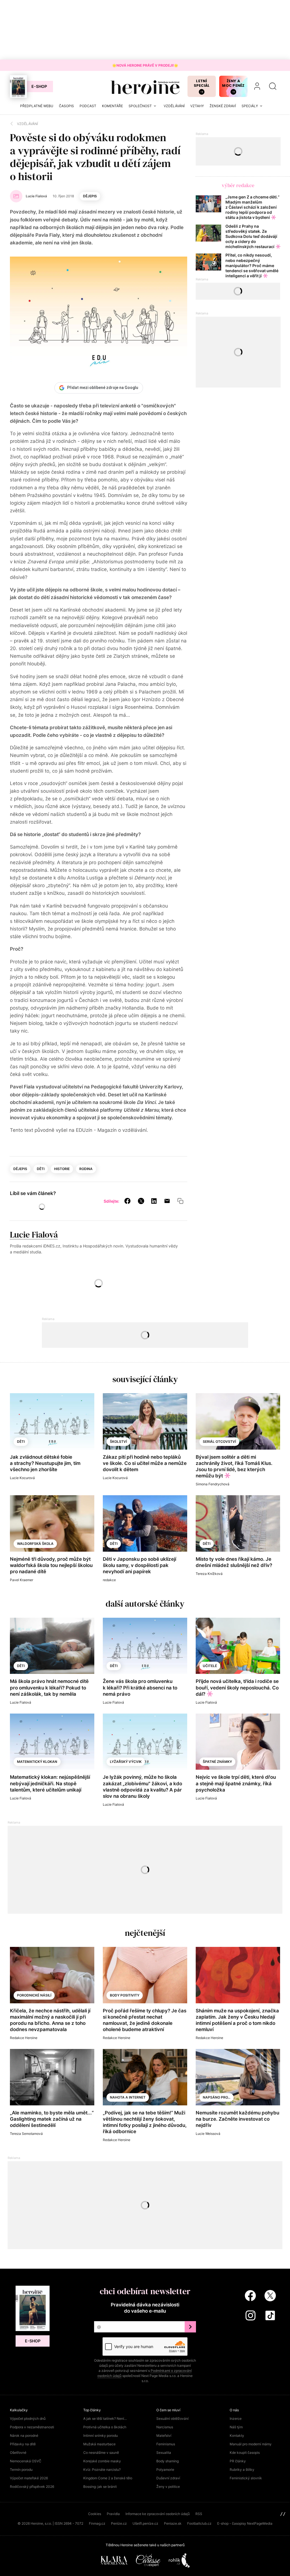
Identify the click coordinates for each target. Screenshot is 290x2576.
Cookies (95, 2514)
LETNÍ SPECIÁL (202, 83)
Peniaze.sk (173, 2523)
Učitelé (210, 1666)
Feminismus (166, 2444)
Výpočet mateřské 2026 (29, 2478)
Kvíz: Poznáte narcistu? (102, 2470)
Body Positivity (125, 1995)
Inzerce (236, 2419)
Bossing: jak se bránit (100, 2487)
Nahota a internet (128, 2097)
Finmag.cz (97, 2523)
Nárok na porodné (24, 2436)
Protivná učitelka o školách (105, 2427)
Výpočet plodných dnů (28, 2419)
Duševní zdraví (168, 2478)
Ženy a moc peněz (233, 83)
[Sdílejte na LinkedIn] (154, 1201)
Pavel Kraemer (22, 1580)
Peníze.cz (119, 2523)
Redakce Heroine (24, 2038)
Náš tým (236, 2427)
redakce (109, 1580)
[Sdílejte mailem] (167, 1201)
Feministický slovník (246, 2478)
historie (62, 1169)
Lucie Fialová (34, 1235)
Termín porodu (21, 2470)
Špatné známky (217, 1762)
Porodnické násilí (34, 1995)
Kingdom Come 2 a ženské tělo (108, 2478)
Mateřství (164, 2436)
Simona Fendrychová (213, 1484)
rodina (86, 1169)
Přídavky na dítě (23, 2444)
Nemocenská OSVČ (26, 2461)
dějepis (90, 196)
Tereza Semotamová (26, 2134)
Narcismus (165, 2427)
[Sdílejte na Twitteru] (141, 1201)
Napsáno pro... (217, 2097)
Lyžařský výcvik (126, 1762)
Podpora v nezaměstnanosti (32, 2427)
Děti (21, 1666)
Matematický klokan (37, 1762)
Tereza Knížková (209, 1574)
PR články (238, 2461)
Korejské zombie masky (102, 2461)
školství (118, 1442)
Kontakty (237, 2436)
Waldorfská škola (35, 1544)
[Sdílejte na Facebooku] (127, 1201)
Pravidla (113, 2514)
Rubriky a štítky (242, 2470)
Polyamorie (165, 2470)
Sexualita (164, 2453)
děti (41, 1169)
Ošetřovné (18, 2453)
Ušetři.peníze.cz (145, 2523)
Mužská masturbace (99, 2444)
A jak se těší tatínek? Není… (105, 2419)
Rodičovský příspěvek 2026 (32, 2487)
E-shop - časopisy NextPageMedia (245, 2523)
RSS (199, 2514)
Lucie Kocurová (22, 1478)
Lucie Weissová (208, 2134)
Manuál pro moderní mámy (251, 2444)
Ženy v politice (168, 2487)
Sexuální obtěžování (172, 2419)
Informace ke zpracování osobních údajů (158, 2514)
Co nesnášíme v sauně (101, 2453)
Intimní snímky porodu (101, 2436)
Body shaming (168, 2461)
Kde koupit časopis (245, 2453)
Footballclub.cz (199, 2523)
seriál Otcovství (219, 1442)
